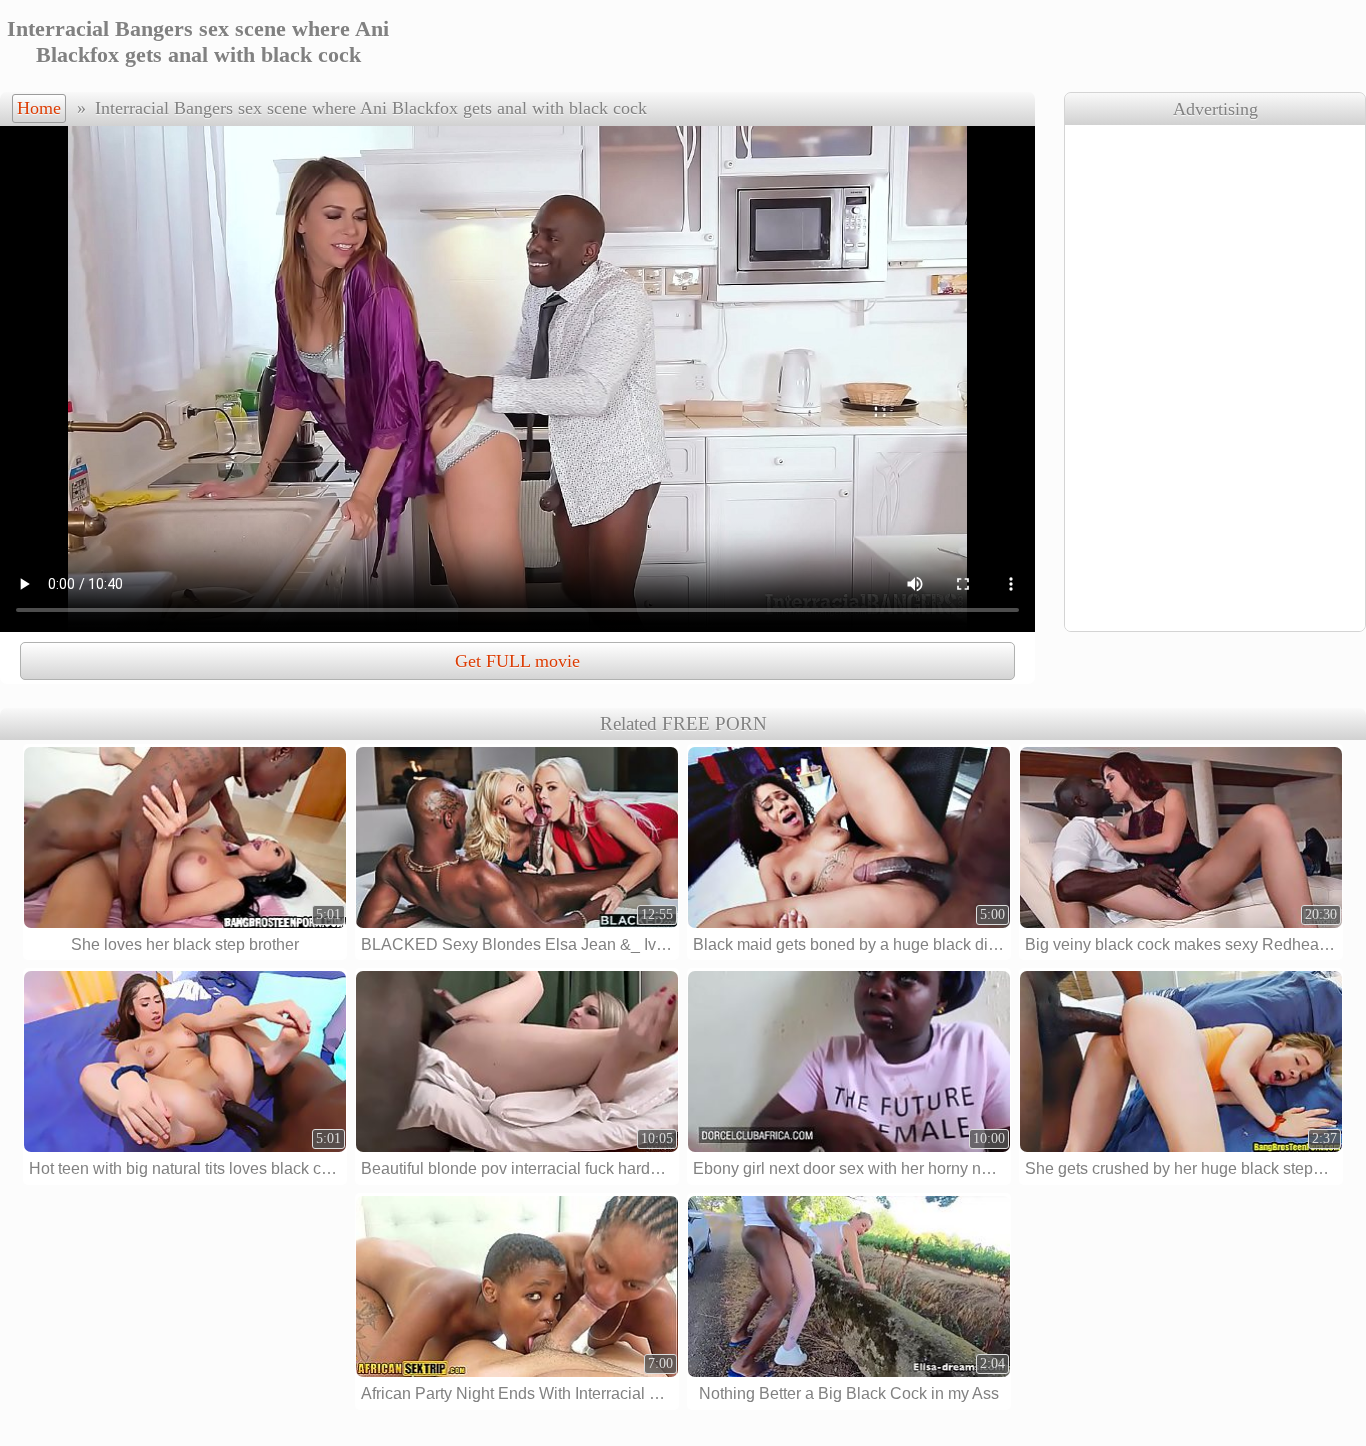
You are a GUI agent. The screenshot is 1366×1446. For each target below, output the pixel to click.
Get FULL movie (517, 661)
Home (39, 108)
